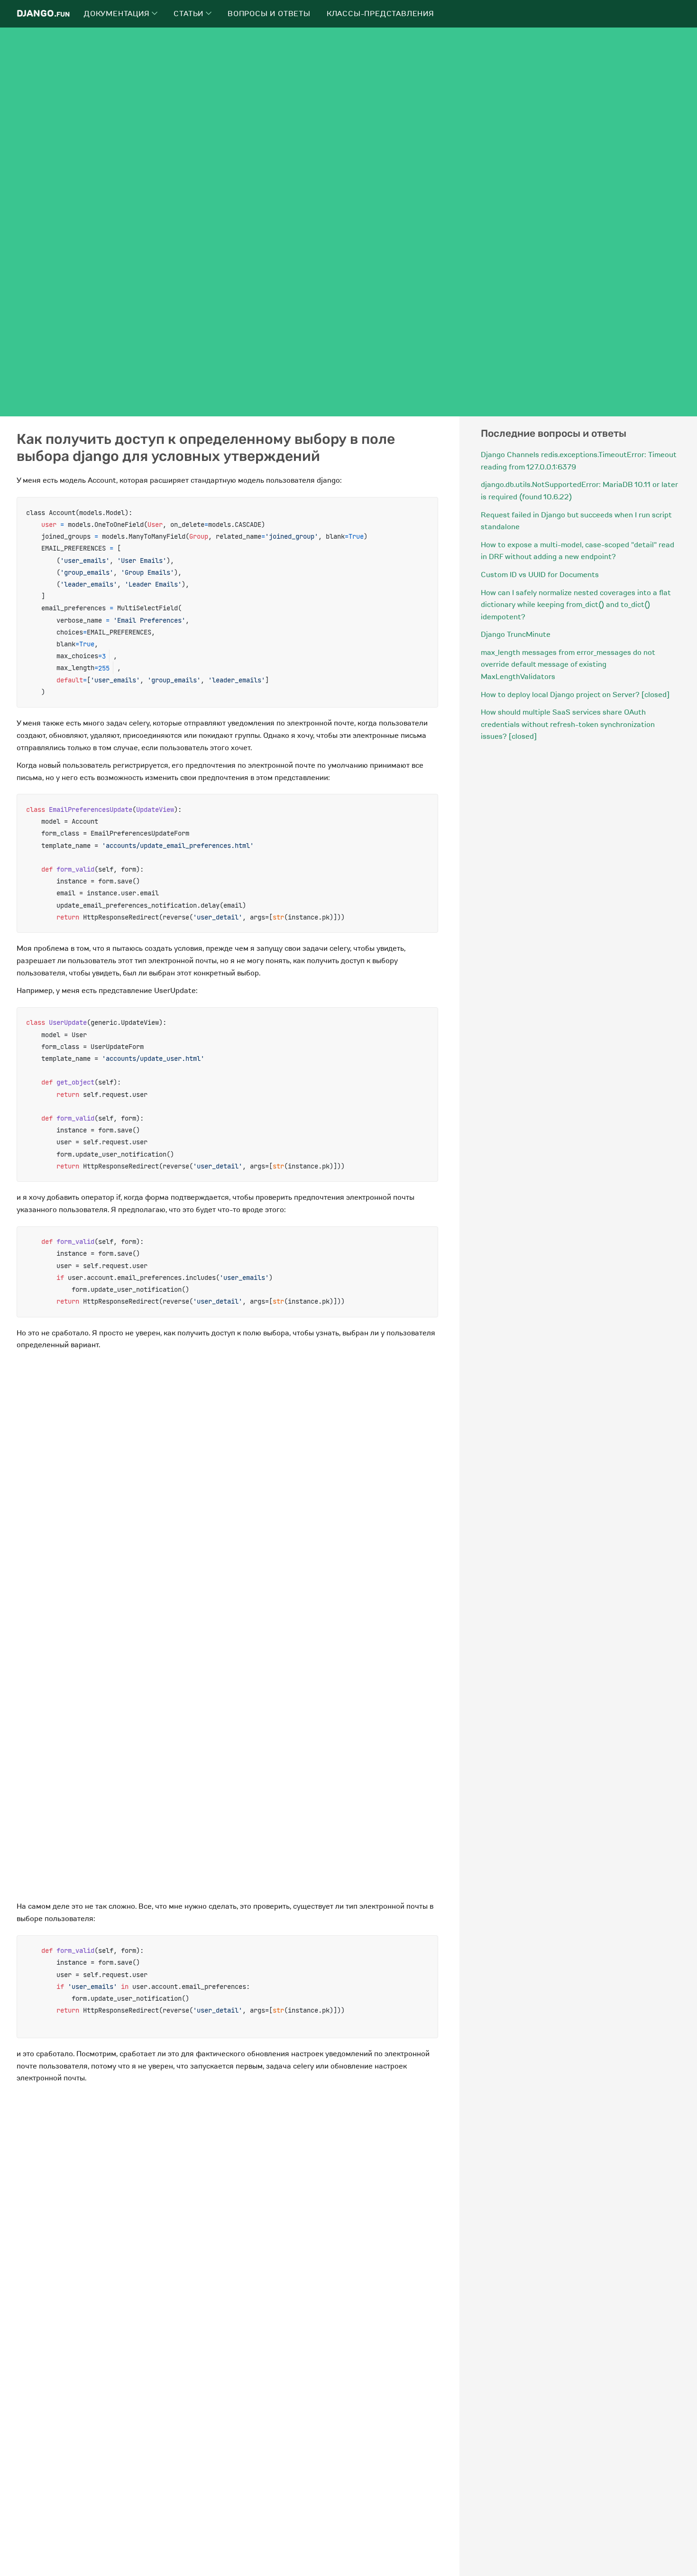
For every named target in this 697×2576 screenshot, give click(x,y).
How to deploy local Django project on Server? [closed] (575, 695)
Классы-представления (381, 14)
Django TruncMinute (516, 635)
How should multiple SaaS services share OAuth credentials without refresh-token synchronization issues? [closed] (568, 724)
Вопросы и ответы (269, 14)
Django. (43, 14)
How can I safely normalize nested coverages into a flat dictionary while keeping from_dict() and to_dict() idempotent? (576, 605)
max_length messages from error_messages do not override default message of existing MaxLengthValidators (568, 665)
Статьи (190, 14)
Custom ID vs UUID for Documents (540, 575)
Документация (118, 14)
